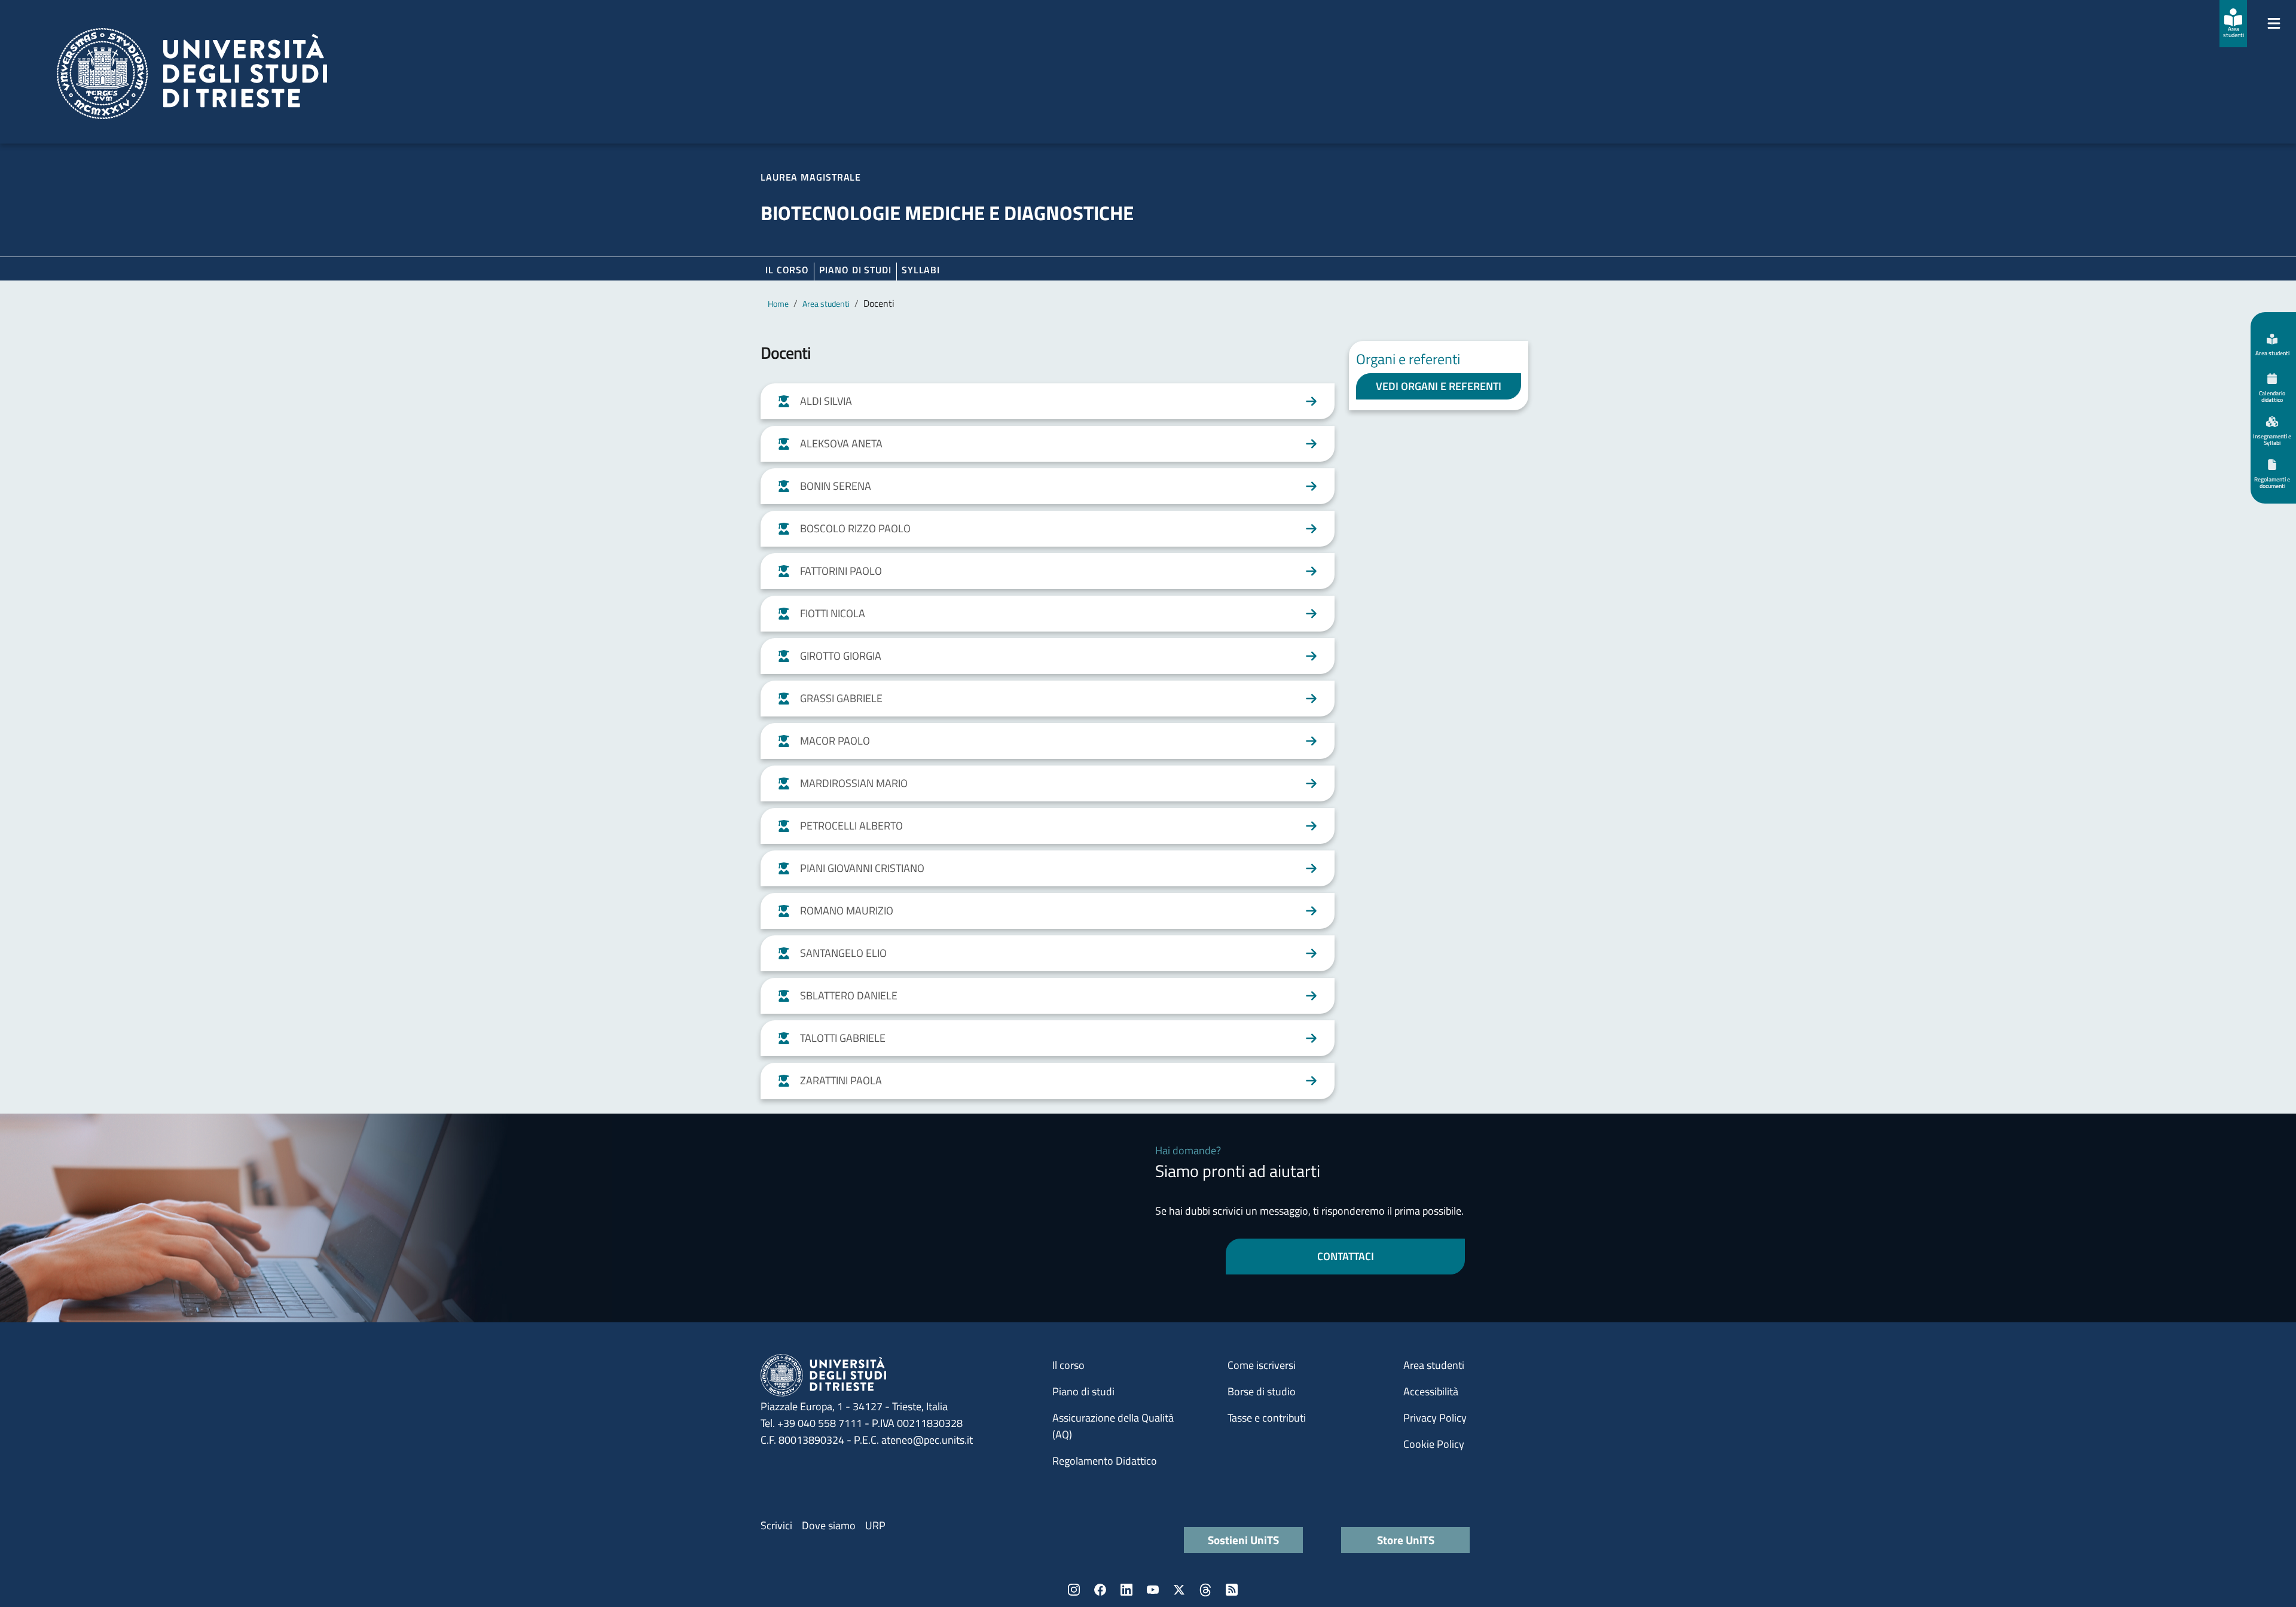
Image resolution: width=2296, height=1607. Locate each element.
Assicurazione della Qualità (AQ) (1113, 1426)
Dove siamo (829, 1525)
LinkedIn (1126, 1590)
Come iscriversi (1262, 1365)
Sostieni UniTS (1243, 1540)
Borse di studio (1262, 1391)
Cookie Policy (1434, 1444)
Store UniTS (1406, 1540)
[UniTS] (192, 74)
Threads (1205, 1590)
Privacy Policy (1435, 1418)
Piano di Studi (855, 270)
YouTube (1153, 1590)
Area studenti (826, 304)
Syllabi (921, 270)
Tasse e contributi (1267, 1418)
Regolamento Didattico (1105, 1461)
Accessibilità (1431, 1391)
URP (875, 1525)
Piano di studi (1083, 1391)
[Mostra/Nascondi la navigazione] (2274, 23)
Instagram (1074, 1590)
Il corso (787, 270)
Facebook (1100, 1590)
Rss (1232, 1590)
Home (778, 304)
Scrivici (776, 1525)
